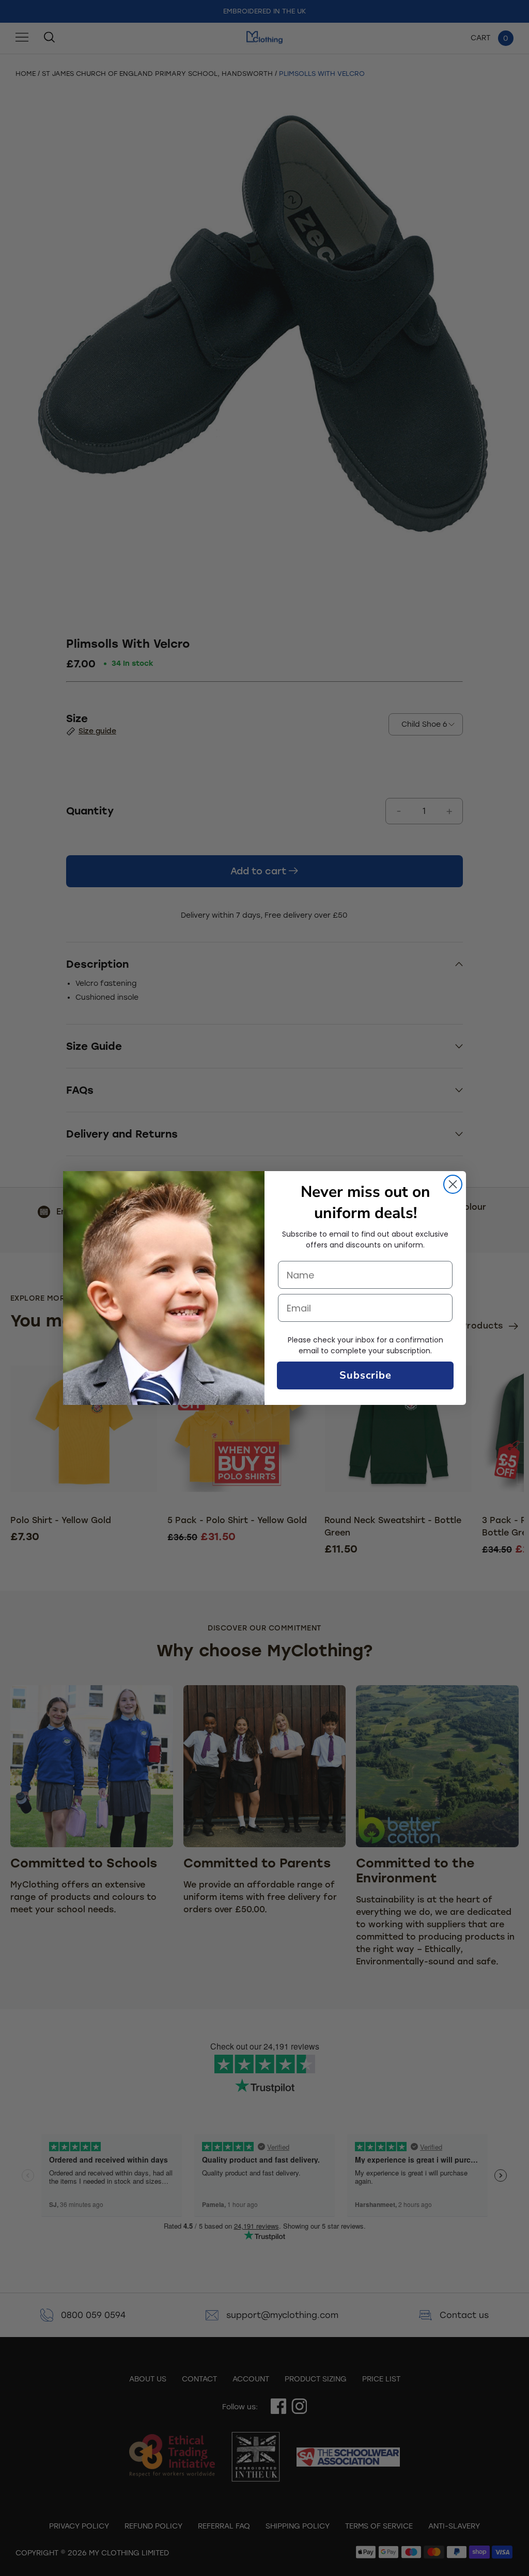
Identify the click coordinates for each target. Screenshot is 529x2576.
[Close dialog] (453, 1184)
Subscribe (365, 1375)
